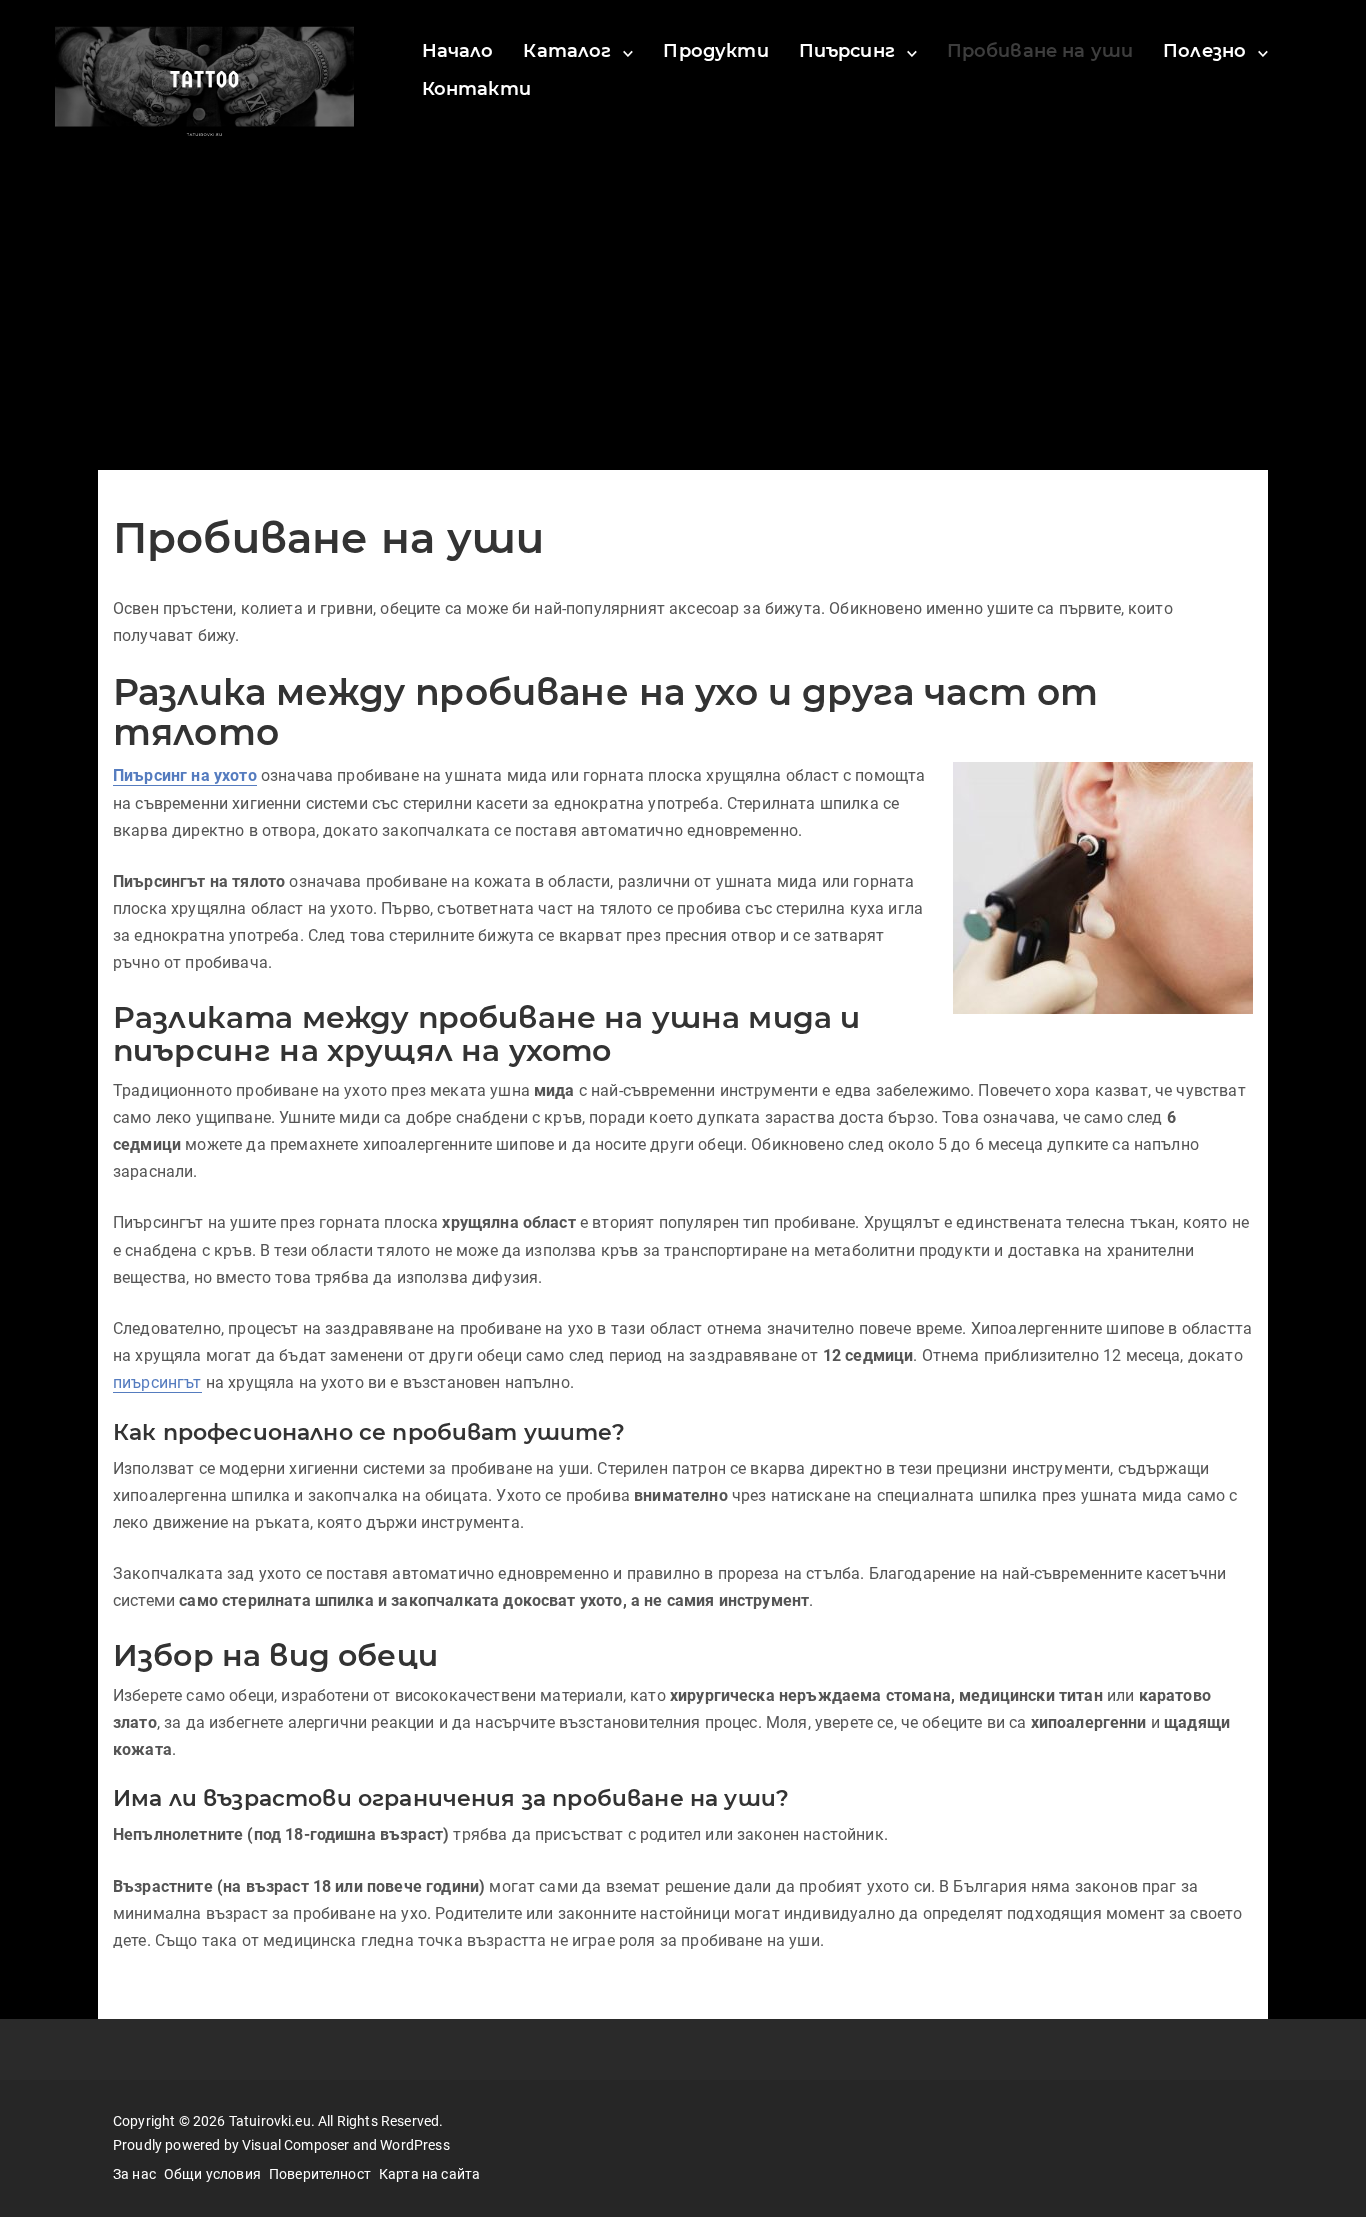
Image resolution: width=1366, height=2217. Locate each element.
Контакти (476, 89)
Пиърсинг (847, 51)
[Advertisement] (683, 320)
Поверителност (320, 2174)
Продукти (715, 51)
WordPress (414, 2145)
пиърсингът (157, 1382)
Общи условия (212, 2174)
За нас (134, 2174)
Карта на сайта (429, 2174)
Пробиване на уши (1040, 51)
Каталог (567, 51)
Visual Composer (295, 2145)
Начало (458, 51)
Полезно (1204, 51)
